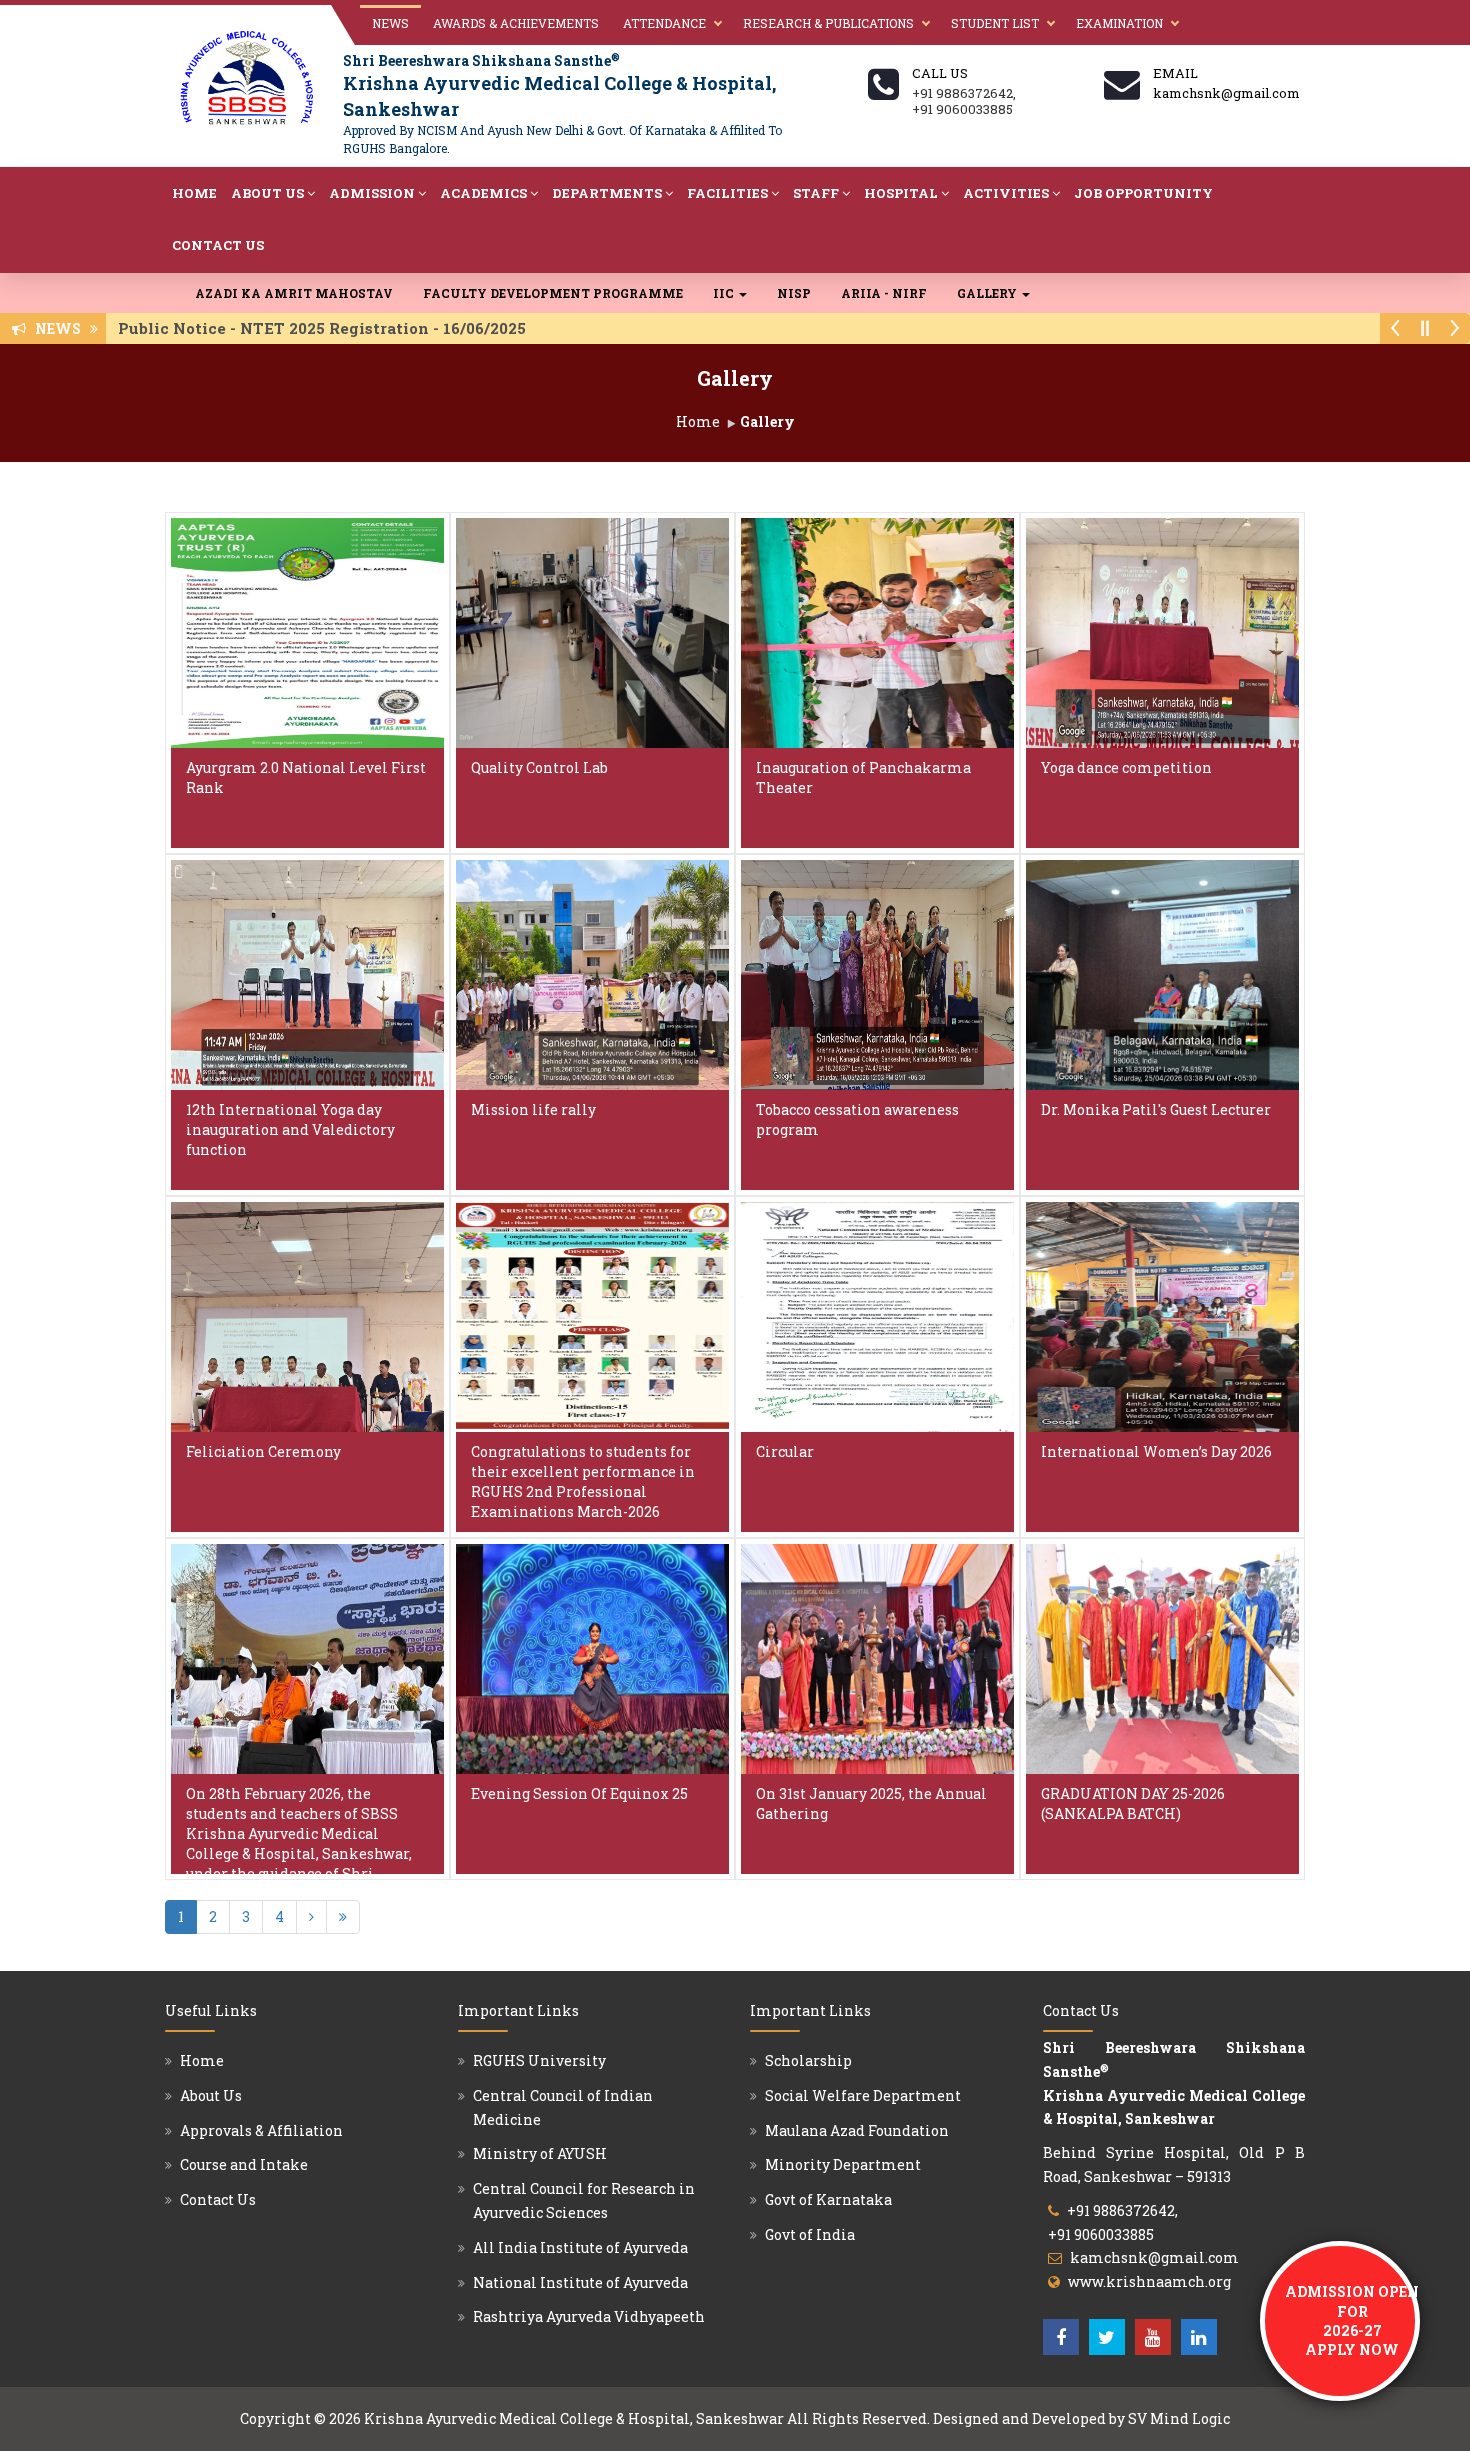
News (390, 23)
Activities (1006, 193)
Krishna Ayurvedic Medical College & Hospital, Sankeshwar (574, 2418)
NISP (794, 293)
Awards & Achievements (516, 23)
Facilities (727, 193)
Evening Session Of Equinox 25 (579, 1793)
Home (194, 193)
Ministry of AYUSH (540, 2153)
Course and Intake (244, 2164)
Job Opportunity (1143, 193)
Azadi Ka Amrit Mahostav (294, 293)
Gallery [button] (988, 293)
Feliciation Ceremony (263, 1451)
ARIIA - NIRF (884, 293)
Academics (483, 193)
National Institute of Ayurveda (580, 2282)
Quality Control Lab (539, 767)
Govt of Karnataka (828, 2199)
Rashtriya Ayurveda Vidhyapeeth (589, 2316)
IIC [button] (725, 293)
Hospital (901, 193)
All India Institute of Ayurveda (580, 2247)
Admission (372, 193)
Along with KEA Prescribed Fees (321, 328)
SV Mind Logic (1179, 2418)
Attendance (664, 23)
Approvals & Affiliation (261, 2130)
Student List (995, 23)
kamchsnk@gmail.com (1154, 2257)
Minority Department (843, 2164)
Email (1175, 73)
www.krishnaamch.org (1149, 2281)
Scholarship (808, 2060)
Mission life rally (533, 1109)
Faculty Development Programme (553, 293)
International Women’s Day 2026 (1156, 1451)
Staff (816, 193)
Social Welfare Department (863, 2095)
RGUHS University (539, 2060)
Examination (1119, 23)
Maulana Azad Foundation (857, 2130)
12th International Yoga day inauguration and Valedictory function (290, 1129)
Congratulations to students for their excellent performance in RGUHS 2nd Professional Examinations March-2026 (583, 1481)
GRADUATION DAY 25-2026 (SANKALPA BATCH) (1133, 1803)
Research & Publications (828, 23)
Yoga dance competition (1126, 767)
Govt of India (810, 2234)
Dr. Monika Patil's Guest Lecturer (1156, 1109)
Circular (785, 1451)
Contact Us (218, 245)
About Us (267, 193)
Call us (940, 73)
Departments (607, 193)
